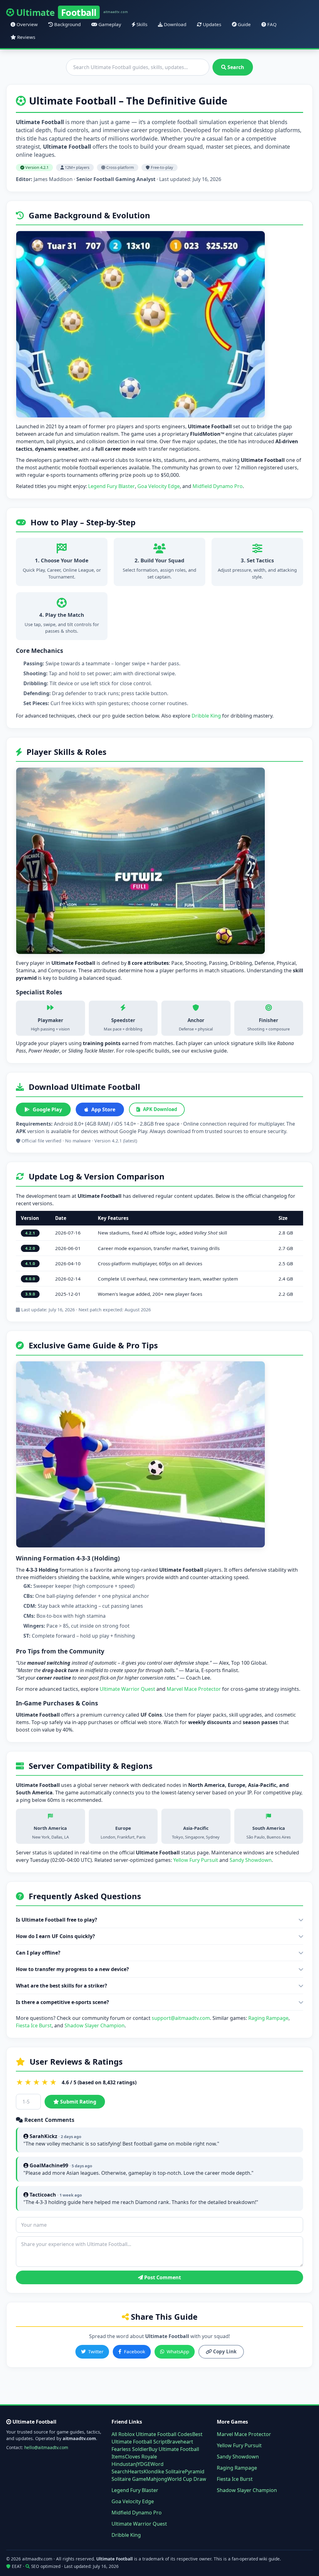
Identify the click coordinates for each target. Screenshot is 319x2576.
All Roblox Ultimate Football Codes (152, 2434)
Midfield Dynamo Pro (218, 486)
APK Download (160, 1109)
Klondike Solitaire (164, 2471)
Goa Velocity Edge (159, 486)
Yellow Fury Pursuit (196, 1860)
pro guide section (123, 716)
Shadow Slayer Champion (95, 2025)
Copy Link (224, 2351)
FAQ (271, 24)
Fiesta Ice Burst (34, 2025)
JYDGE (143, 2464)
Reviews (26, 37)
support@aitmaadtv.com (181, 2018)
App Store (103, 1109)
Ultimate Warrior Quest (127, 1689)
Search (235, 67)
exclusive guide (209, 1051)
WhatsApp (178, 2351)
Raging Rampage (268, 2018)
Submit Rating (78, 2102)
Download (174, 24)
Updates (211, 24)
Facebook (135, 2351)
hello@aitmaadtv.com (46, 2447)
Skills (141, 24)
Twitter (96, 2351)
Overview (26, 24)
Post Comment (162, 2277)
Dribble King (206, 716)
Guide (244, 24)
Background (67, 24)
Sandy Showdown (251, 1860)
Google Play (47, 1109)
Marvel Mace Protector (194, 1689)
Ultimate (72, 12)
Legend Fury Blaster (112, 486)
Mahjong (157, 2479)
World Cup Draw (187, 2479)
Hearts (136, 2471)
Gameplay (109, 24)
